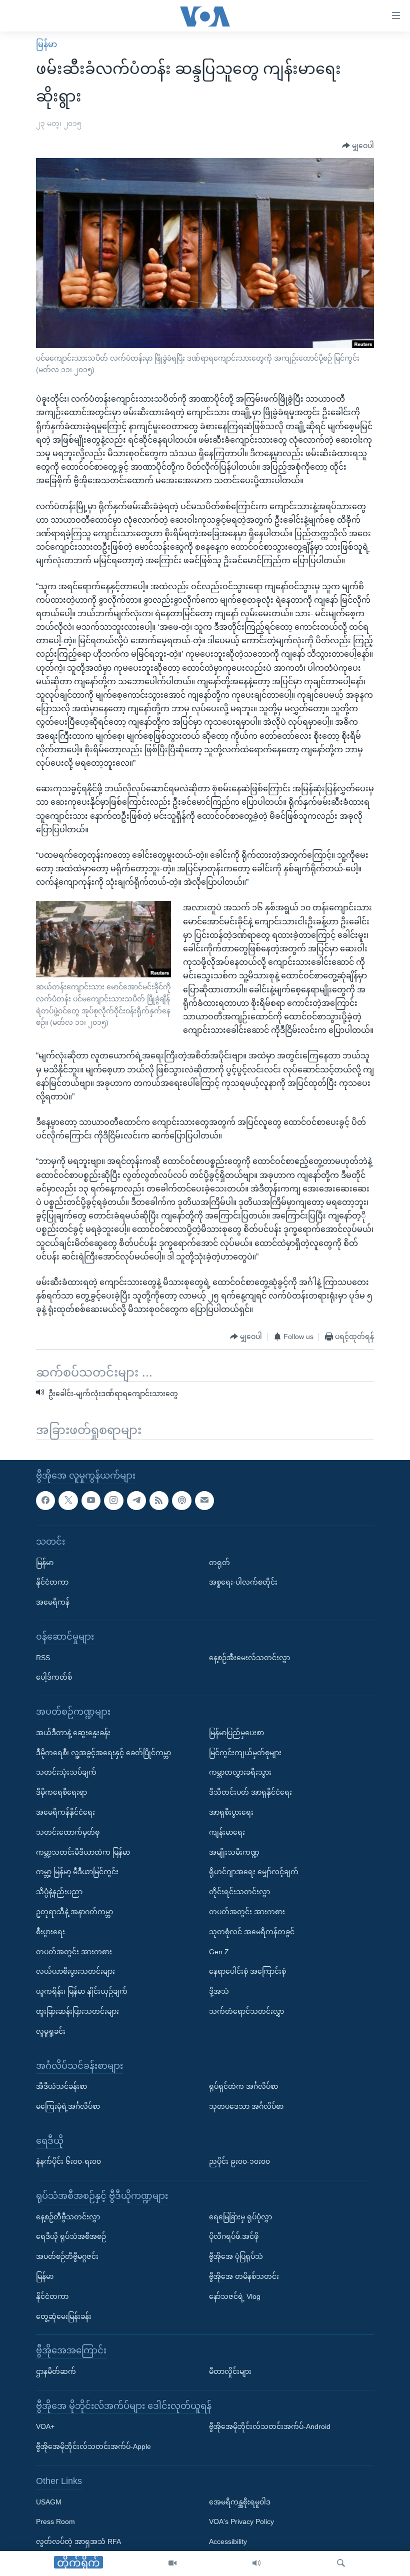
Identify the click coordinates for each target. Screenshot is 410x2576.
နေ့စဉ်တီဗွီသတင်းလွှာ (68, 2217)
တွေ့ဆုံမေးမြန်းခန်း (64, 2316)
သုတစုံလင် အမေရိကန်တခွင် (252, 1932)
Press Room (55, 2522)
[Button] (358, 146)
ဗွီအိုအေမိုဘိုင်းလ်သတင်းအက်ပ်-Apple (93, 2446)
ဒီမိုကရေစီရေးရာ (61, 1792)
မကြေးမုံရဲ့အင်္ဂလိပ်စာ (68, 2106)
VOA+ (45, 2427)
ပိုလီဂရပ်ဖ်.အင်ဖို (234, 2237)
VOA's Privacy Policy (241, 2522)
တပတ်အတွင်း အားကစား (74, 1952)
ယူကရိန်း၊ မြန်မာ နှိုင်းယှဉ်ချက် (82, 1991)
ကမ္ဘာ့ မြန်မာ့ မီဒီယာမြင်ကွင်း (77, 1872)
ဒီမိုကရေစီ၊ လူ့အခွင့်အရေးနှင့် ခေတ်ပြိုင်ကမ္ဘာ (103, 1753)
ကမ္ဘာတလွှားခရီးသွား (240, 1772)
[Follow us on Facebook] (45, 1501)
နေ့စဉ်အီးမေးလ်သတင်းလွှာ (249, 1658)
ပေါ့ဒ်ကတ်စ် (54, 1677)
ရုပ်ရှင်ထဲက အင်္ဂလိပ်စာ (243, 2086)
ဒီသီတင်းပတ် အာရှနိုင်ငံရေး (250, 1792)
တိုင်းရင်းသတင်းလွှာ (239, 1892)
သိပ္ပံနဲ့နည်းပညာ (59, 1892)
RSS (43, 1658)
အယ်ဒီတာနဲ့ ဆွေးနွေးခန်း (73, 1733)
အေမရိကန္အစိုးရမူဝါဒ (240, 2502)
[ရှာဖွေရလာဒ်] (341, 2563)
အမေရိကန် (53, 1602)
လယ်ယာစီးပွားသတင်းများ (75, 1971)
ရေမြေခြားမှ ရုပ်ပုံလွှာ (240, 2217)
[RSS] (159, 1501)
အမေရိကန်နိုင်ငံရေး (65, 1812)
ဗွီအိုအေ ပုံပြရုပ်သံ (236, 2256)
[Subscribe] (204, 1501)
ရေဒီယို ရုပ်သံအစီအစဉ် (71, 2237)
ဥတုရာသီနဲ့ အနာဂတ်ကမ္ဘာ (74, 1912)
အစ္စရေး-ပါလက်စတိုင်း (243, 1582)
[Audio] (256, 2563)
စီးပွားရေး (50, 1932)
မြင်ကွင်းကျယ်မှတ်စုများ (245, 1753)
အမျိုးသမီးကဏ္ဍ (234, 1852)
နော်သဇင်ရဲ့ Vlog (235, 2296)
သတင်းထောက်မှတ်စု (68, 1832)
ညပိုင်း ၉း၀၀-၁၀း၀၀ (239, 2161)
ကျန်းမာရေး (227, 1832)
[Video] (172, 2563)
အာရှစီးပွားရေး (231, 1812)
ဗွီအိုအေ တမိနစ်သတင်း (244, 2276)
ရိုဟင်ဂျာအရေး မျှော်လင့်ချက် (254, 1872)
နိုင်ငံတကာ (52, 1582)
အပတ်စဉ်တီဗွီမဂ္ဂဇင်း (67, 2256)
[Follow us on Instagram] (113, 1501)
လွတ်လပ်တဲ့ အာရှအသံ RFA (78, 2541)
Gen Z (219, 1952)
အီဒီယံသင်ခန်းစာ (61, 2086)
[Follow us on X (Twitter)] (68, 1501)
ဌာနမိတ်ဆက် (56, 2371)
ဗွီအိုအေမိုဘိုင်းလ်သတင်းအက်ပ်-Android (270, 2427)
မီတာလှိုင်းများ (230, 2371)
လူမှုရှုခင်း (51, 2031)
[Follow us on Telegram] (136, 1501)
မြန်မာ (46, 44)
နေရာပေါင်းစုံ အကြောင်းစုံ (247, 1971)
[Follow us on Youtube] (91, 1501)
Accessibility (228, 2541)
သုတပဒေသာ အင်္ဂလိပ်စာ (246, 2106)
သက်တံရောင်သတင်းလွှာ (246, 2011)
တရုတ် (219, 1563)
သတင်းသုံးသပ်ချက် (66, 1772)
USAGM (49, 2502)
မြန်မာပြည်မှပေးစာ (236, 1733)
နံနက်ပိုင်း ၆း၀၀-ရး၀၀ (68, 2161)
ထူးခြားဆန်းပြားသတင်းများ (77, 2011)
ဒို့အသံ (219, 1991)
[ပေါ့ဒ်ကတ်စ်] (181, 1501)
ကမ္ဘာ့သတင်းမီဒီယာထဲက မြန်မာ (83, 1852)
